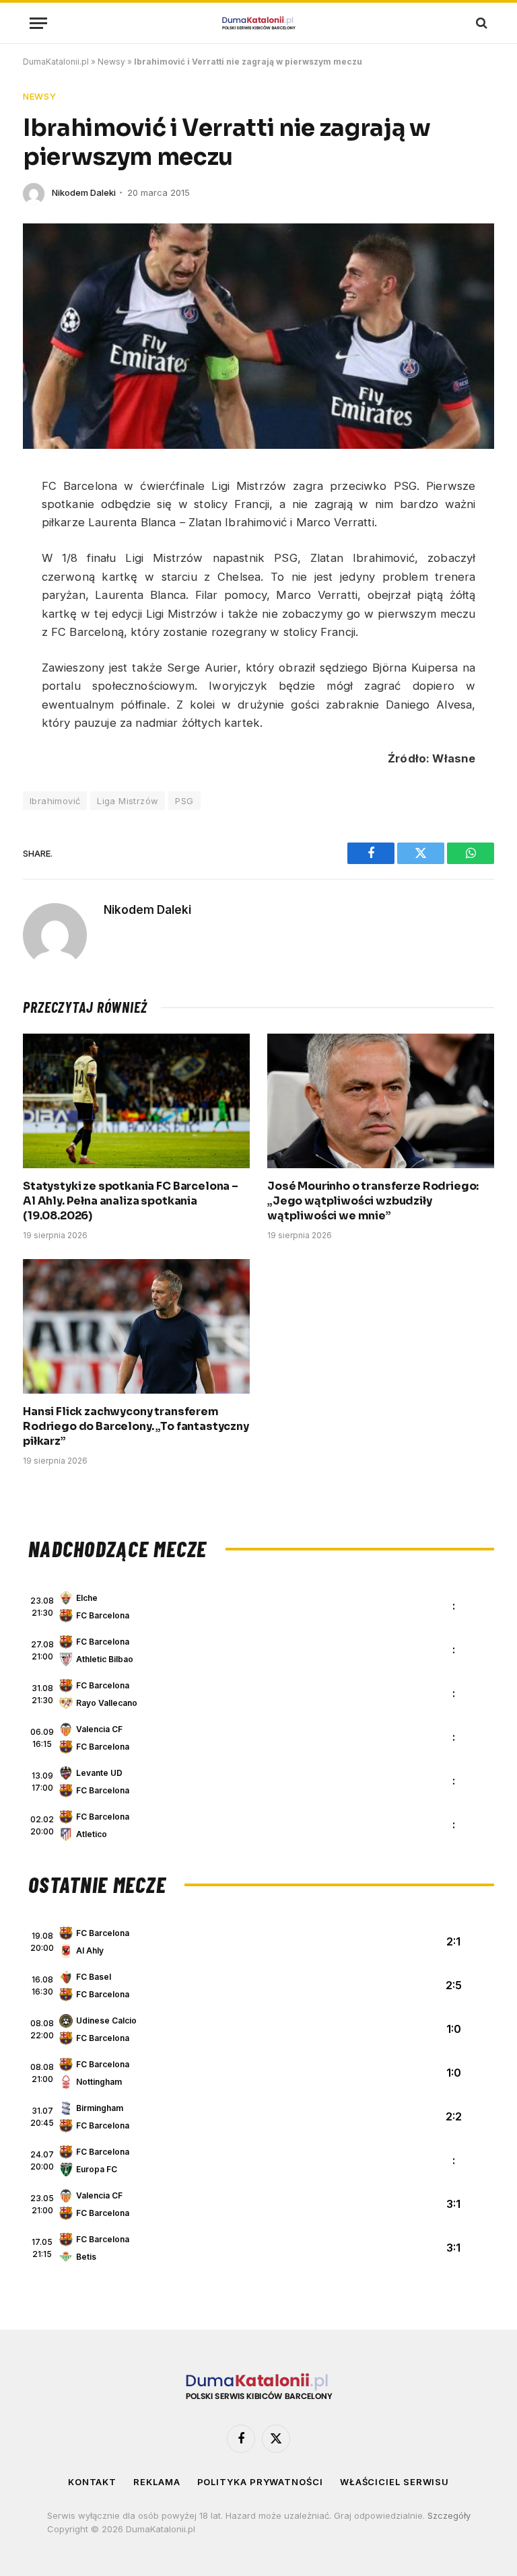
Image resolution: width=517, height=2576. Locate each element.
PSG (184, 801)
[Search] (480, 23)
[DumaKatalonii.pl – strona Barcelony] (258, 23)
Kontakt (92, 2482)
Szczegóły (449, 2515)
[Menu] (38, 23)
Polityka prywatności (260, 2482)
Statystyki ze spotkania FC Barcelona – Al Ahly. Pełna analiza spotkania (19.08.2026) (131, 1201)
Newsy (111, 62)
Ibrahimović (55, 801)
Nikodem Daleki (84, 192)
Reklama (157, 2482)
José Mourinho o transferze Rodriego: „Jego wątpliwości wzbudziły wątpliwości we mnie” (373, 1201)
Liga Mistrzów (128, 801)
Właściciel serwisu (394, 2482)
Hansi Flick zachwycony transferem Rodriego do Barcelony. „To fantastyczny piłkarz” (136, 1426)
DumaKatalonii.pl (56, 62)
